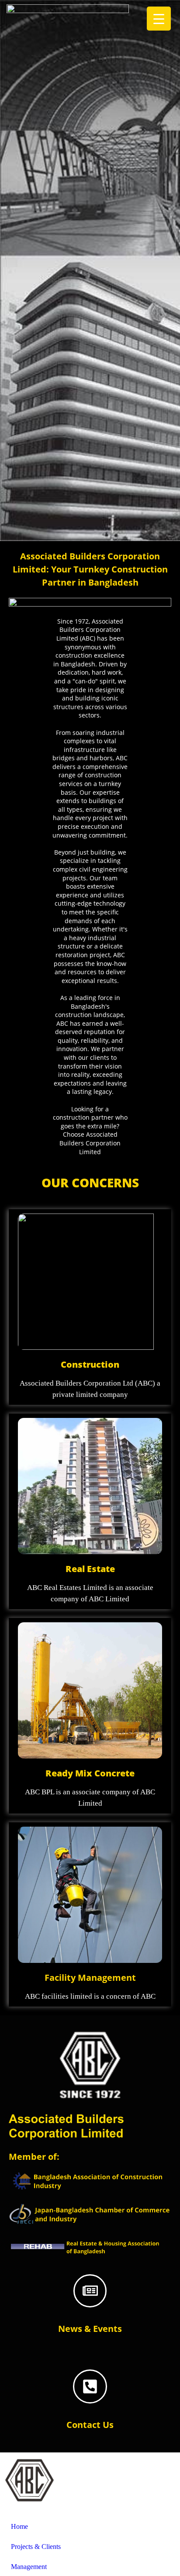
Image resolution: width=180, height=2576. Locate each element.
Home (19, 2526)
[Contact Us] (90, 2386)
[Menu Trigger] (159, 19)
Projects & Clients (36, 2547)
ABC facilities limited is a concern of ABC (90, 1996)
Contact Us (90, 2425)
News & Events (90, 2329)
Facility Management (90, 1978)
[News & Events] (90, 2291)
